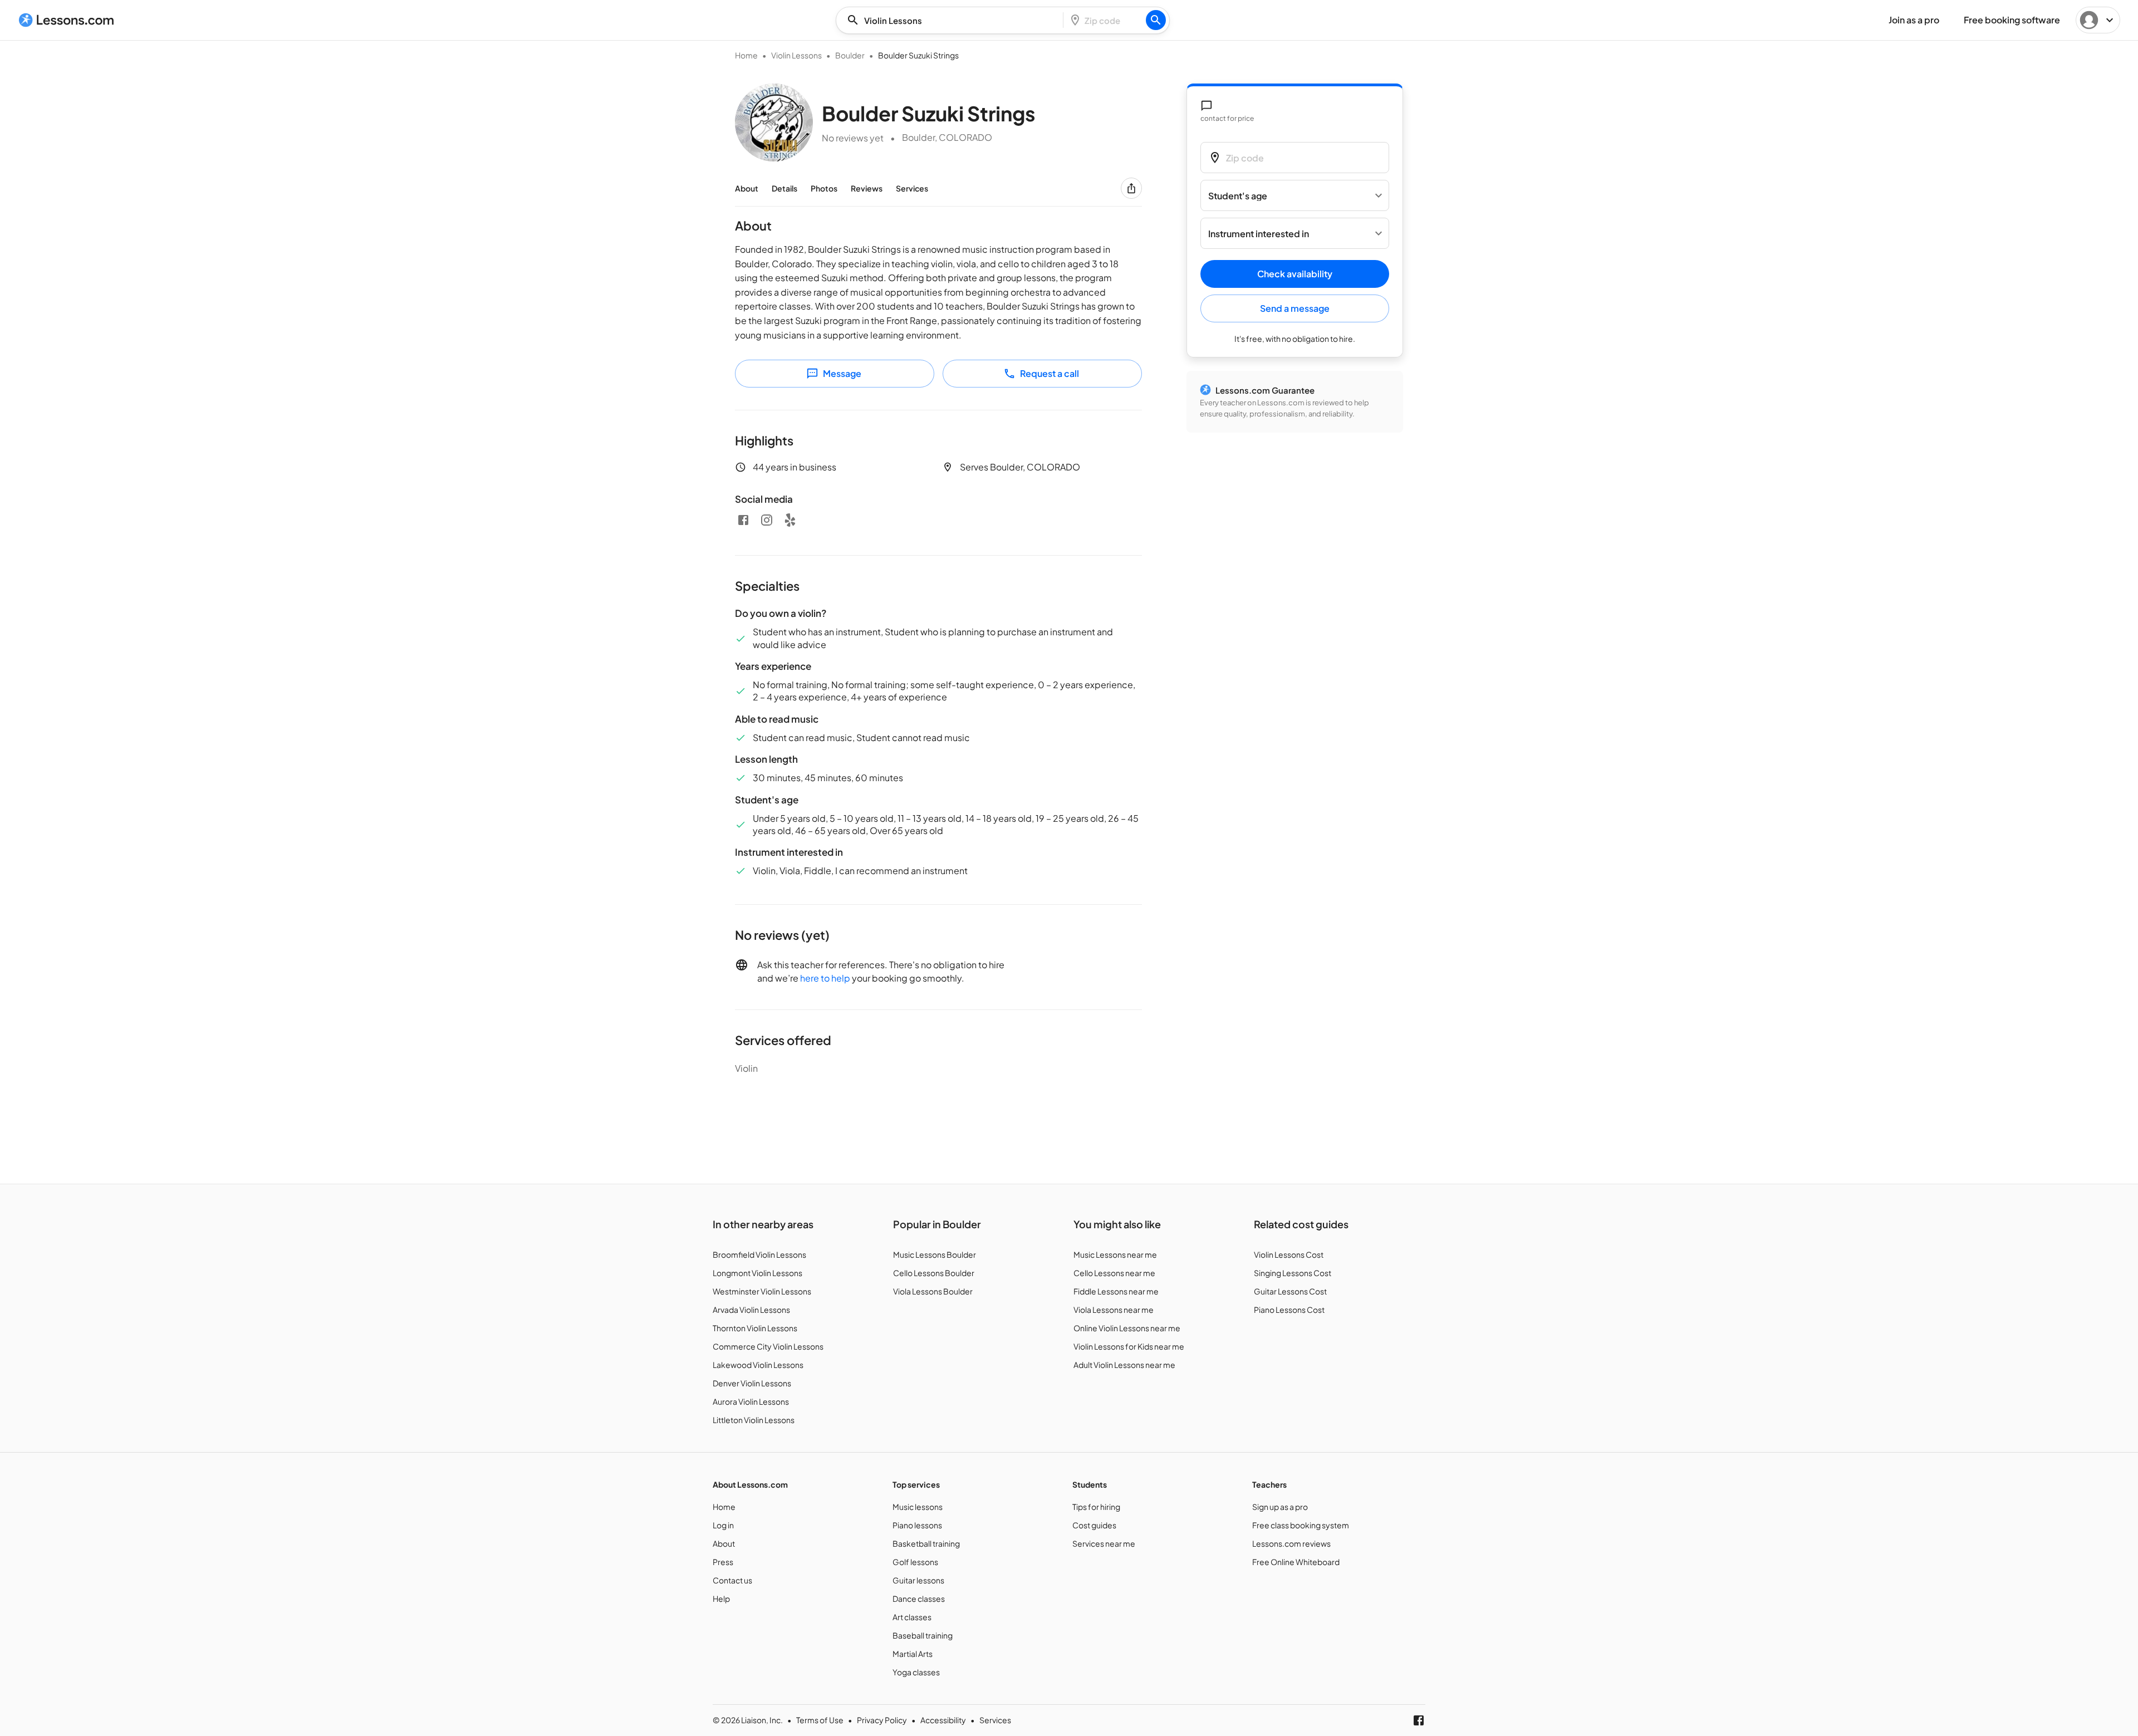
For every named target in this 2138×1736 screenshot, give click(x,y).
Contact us (732, 1580)
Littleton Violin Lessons (754, 1420)
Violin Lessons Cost (1289, 1254)
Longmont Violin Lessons (757, 1273)
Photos (824, 188)
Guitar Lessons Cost (1290, 1291)
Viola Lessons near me (1114, 1310)
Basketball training (926, 1543)
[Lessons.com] (67, 20)
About (747, 188)
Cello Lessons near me (1114, 1273)
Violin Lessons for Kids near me (1129, 1346)
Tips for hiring (1096, 1507)
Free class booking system (1301, 1525)
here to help (825, 978)
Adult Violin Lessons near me (1124, 1365)
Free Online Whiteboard (1296, 1562)
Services (912, 188)
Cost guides (1094, 1525)
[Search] (1156, 20)
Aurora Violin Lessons (751, 1401)
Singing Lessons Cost (1293, 1273)
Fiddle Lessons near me (1116, 1291)
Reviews (867, 188)
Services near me (1104, 1543)
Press (723, 1562)
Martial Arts (913, 1654)
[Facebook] (743, 520)
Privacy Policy (882, 1720)
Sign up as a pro (1280, 1507)
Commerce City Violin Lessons (768, 1346)
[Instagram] (767, 520)
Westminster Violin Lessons (762, 1291)
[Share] (1131, 188)
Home (746, 55)
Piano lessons (917, 1525)
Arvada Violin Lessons (751, 1310)
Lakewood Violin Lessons (758, 1365)
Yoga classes (916, 1672)
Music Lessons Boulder (935, 1254)
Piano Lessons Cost (1289, 1310)
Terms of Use (820, 1720)
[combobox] (953, 20)
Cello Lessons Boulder (934, 1273)
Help (721, 1598)
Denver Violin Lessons (752, 1383)
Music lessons (918, 1507)
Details (784, 188)
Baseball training (923, 1635)
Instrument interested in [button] (1259, 234)
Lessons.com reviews (1291, 1543)
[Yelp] (790, 520)
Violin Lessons (796, 55)
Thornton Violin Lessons (755, 1328)
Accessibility (943, 1720)
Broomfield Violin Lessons (759, 1254)
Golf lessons (915, 1562)
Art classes (912, 1617)
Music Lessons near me (1115, 1254)
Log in (723, 1525)
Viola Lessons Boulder (933, 1291)
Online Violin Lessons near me (1127, 1328)
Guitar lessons (918, 1580)
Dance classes (919, 1598)
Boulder (850, 55)
